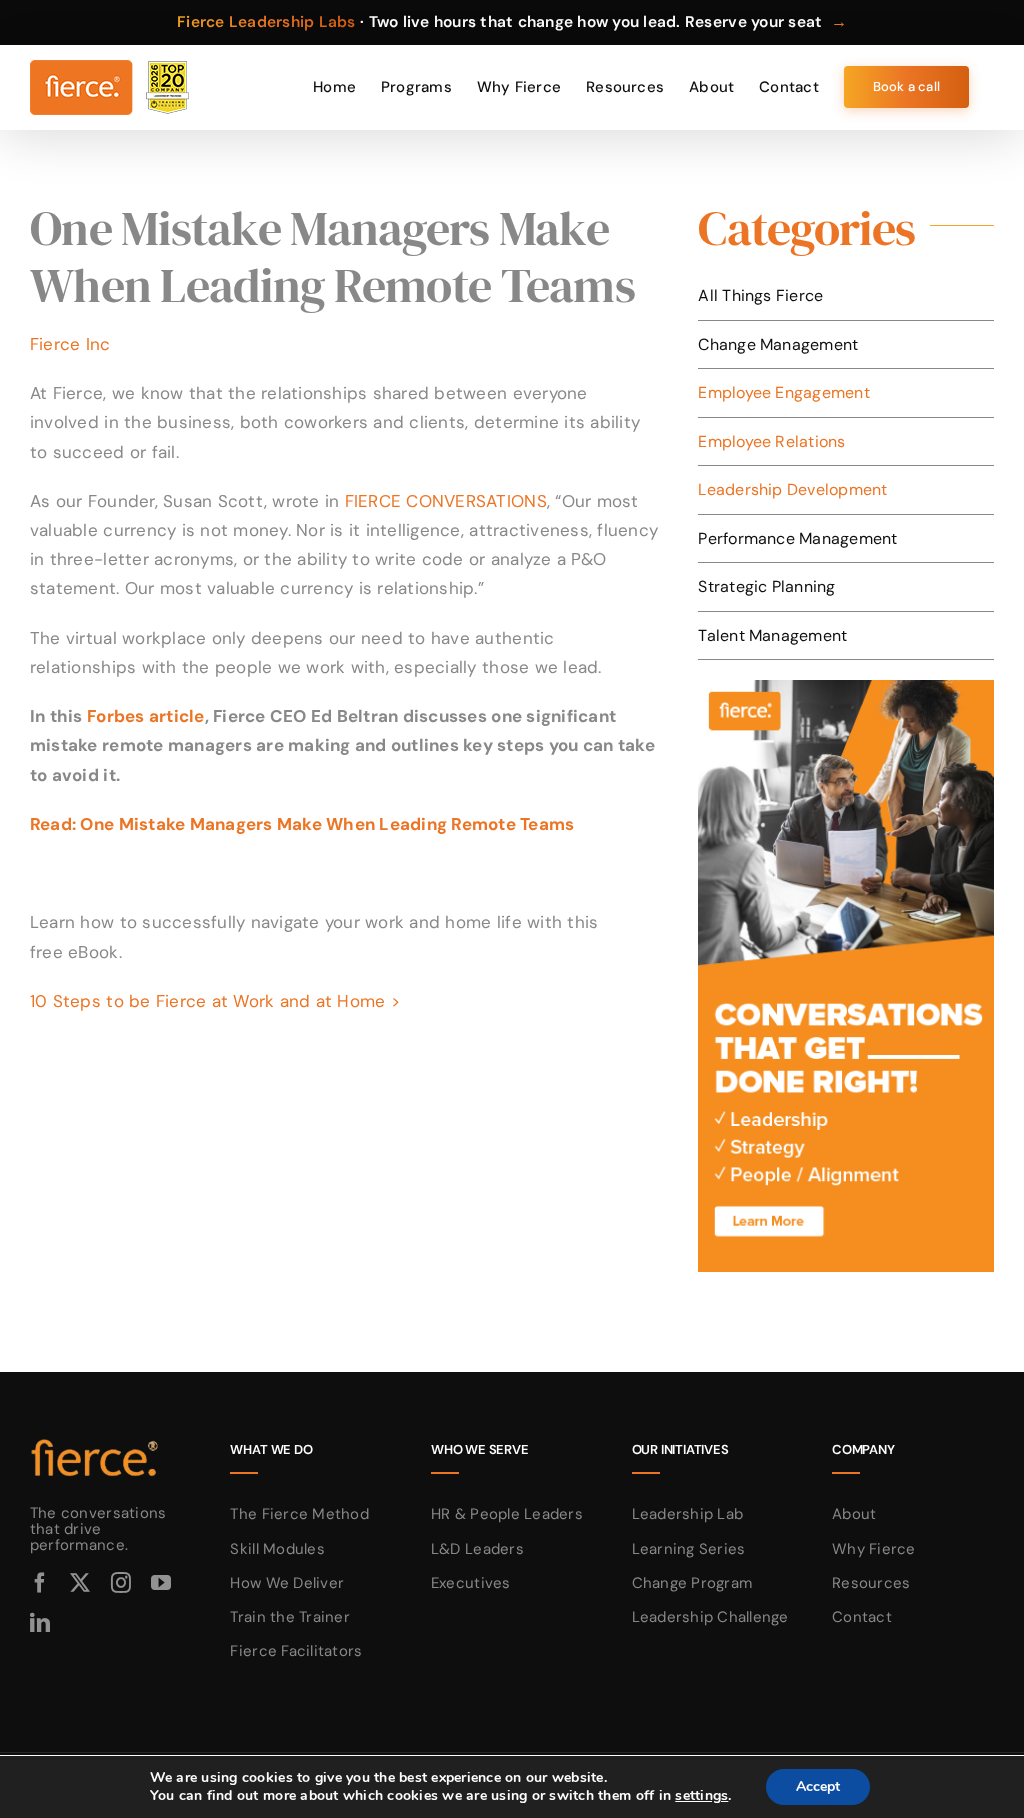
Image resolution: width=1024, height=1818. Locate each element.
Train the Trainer (289, 1617)
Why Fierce (874, 1549)
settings (701, 1796)
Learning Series (689, 1549)
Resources (871, 1583)
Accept (818, 1786)
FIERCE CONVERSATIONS (446, 501)
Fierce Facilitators (296, 1651)
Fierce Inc (70, 344)
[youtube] (161, 1583)
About (854, 1514)
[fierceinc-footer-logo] (95, 1440)
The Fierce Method (299, 1514)
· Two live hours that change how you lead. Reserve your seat (512, 22)
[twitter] (80, 1583)
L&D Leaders (477, 1549)
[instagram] (121, 1583)
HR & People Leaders (507, 1514)
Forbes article (146, 716)
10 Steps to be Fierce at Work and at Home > (215, 1001)
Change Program (692, 1583)
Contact (862, 1617)
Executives (471, 1583)
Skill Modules (277, 1549)
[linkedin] (40, 1623)
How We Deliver (287, 1583)
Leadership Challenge (710, 1617)
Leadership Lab (688, 1514)
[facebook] (40, 1583)
